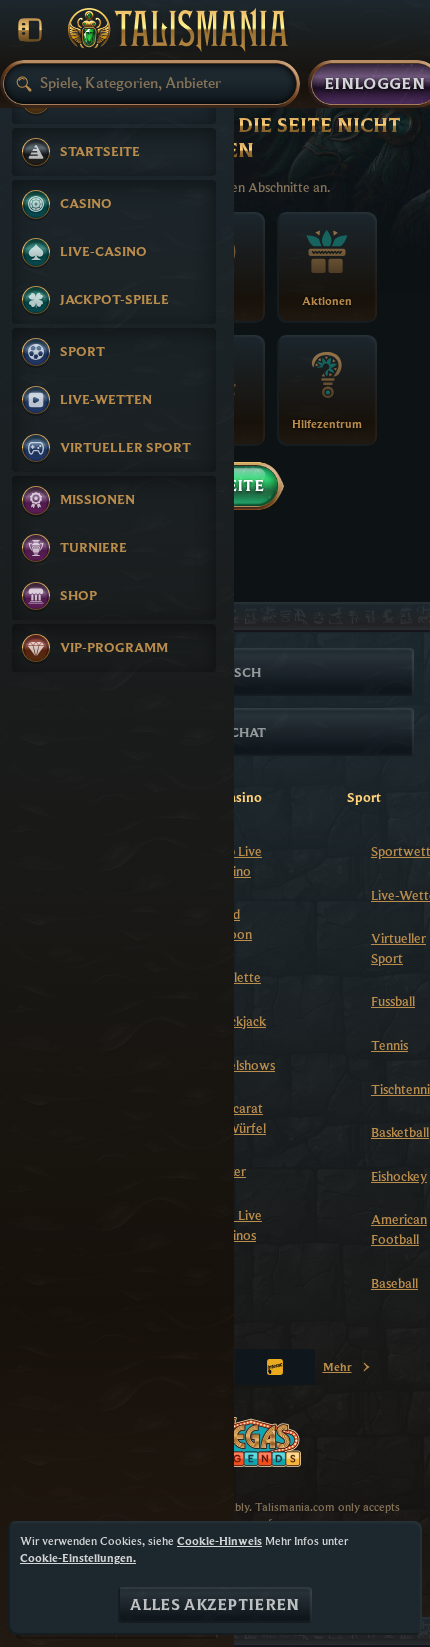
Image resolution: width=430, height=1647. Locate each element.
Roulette (236, 977)
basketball (400, 1132)
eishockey (399, 1176)
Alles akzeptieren (214, 1605)
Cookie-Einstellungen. (78, 1558)
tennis (389, 1045)
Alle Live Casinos (237, 1225)
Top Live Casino (237, 861)
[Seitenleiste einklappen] (30, 30)
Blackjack (239, 1021)
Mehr (347, 1370)
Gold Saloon (232, 924)
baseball (394, 1283)
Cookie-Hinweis (219, 1540)
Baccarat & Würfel (239, 1118)
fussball (393, 1001)
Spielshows (243, 1065)
